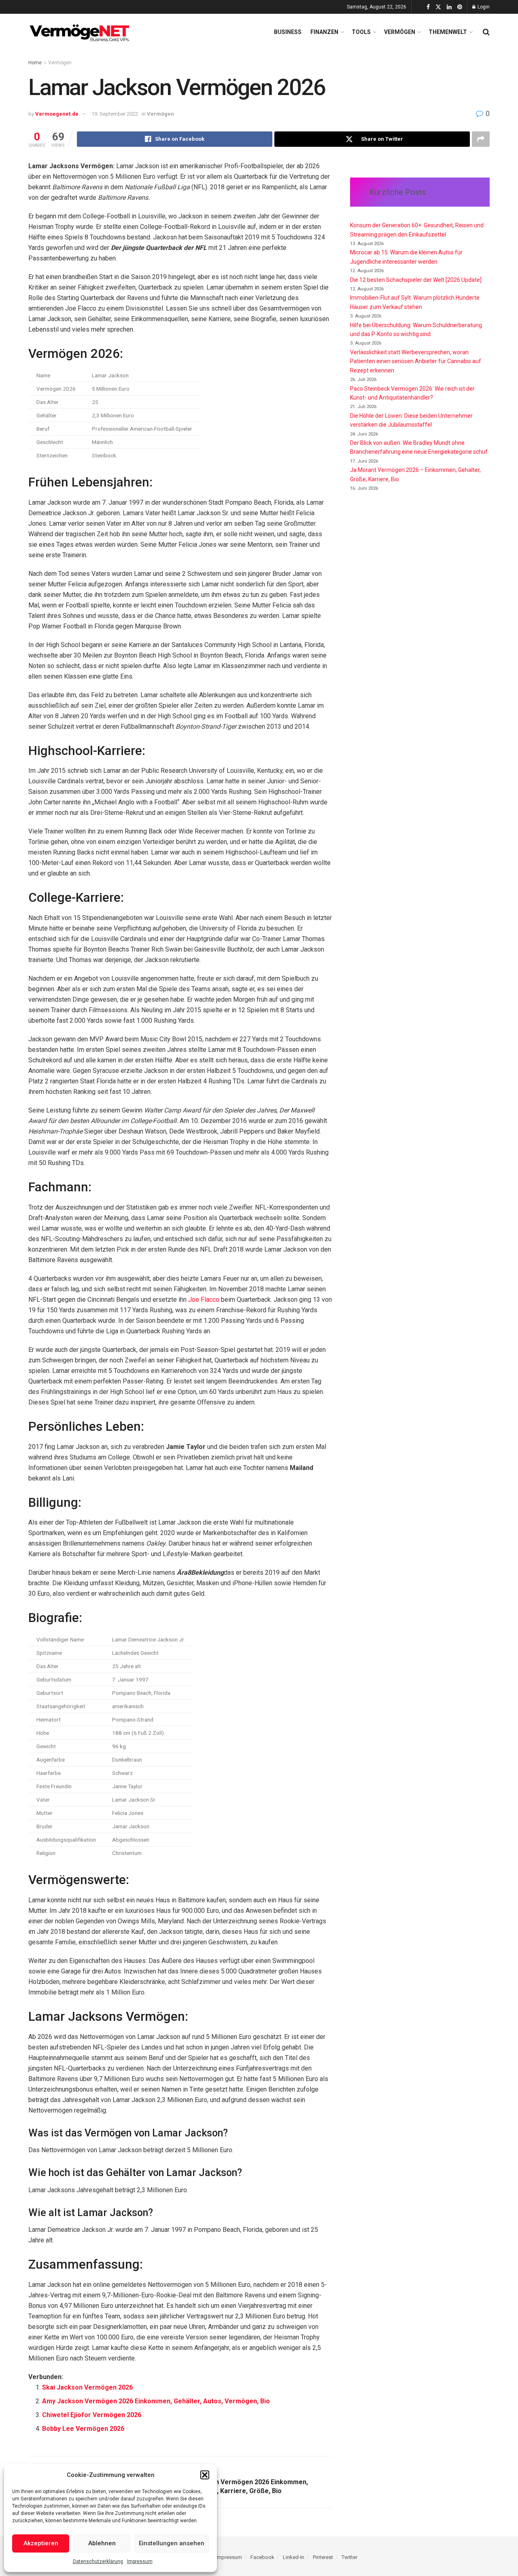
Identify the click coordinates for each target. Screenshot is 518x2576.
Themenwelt (448, 32)
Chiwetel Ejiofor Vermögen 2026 (92, 2415)
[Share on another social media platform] (481, 139)
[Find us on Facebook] (428, 7)
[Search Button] (486, 32)
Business (288, 32)
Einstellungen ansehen (172, 2543)
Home (35, 63)
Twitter (349, 2557)
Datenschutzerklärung (98, 2561)
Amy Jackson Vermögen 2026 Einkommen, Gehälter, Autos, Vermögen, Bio (156, 2401)
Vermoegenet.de (57, 114)
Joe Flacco (204, 1300)
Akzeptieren (41, 2543)
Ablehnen (102, 2543)
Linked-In (294, 2557)
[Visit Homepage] (81, 32)
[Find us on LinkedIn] (449, 7)
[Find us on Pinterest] (460, 7)
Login (483, 7)
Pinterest (323, 2557)
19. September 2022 (115, 114)
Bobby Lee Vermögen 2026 (83, 2429)
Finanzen (324, 32)
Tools (361, 32)
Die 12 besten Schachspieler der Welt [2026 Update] (416, 280)
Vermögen (400, 32)
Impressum (140, 2561)
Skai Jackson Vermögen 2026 (87, 2387)
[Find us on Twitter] (438, 7)
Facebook (262, 2557)
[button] (205, 2475)
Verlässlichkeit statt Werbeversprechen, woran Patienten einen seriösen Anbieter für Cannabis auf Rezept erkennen (416, 361)
